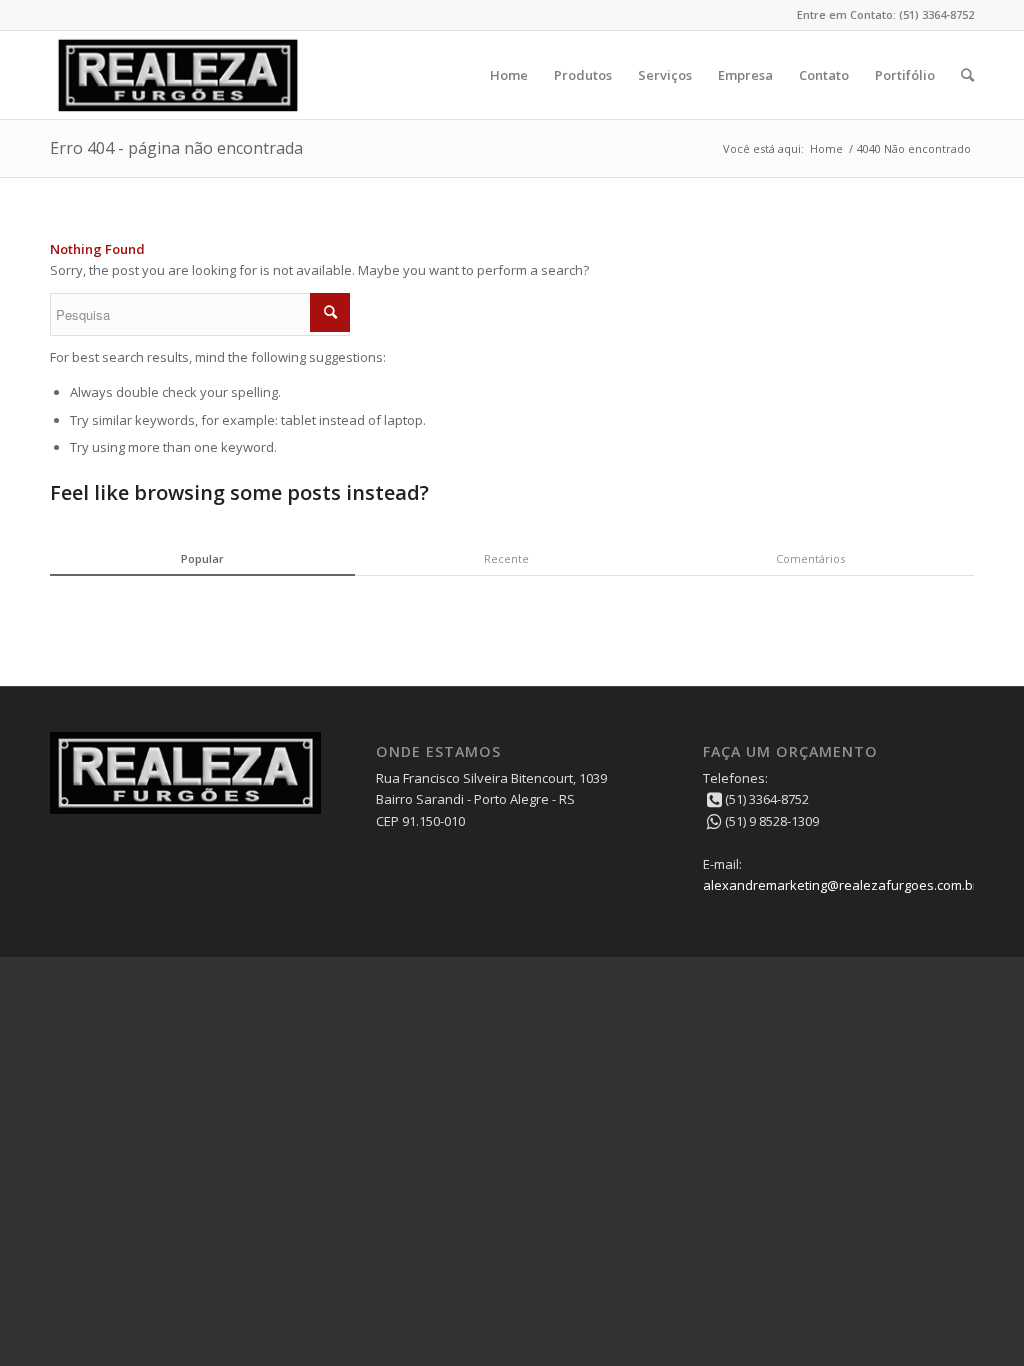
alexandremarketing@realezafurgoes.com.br (840, 885)
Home (509, 75)
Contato (824, 75)
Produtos (583, 75)
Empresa (745, 75)
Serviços (665, 75)
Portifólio (905, 75)
